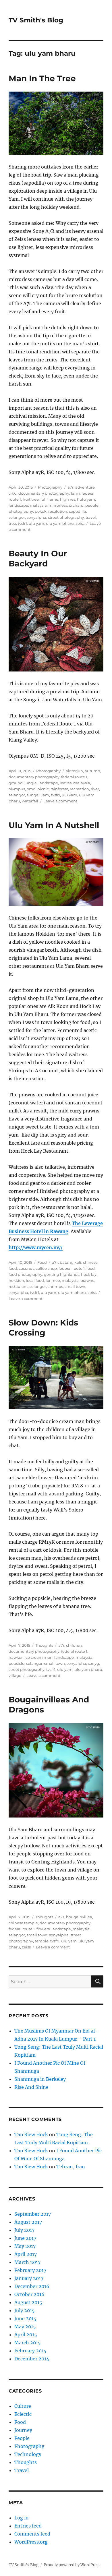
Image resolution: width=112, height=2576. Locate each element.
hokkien (16, 1280)
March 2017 (27, 2262)
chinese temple (23, 1923)
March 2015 (28, 2343)
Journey (23, 2430)
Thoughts (44, 1645)
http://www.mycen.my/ (36, 1247)
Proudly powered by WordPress (72, 2565)
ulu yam (36, 523)
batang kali (71, 1262)
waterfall (30, 801)
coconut (26, 1268)
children (74, 1645)
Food (42, 1262)
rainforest (59, 789)
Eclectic (23, 2414)
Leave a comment (60, 801)
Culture (23, 2406)
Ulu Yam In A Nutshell (54, 825)
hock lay (89, 1274)
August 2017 (28, 2222)
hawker (16, 1657)
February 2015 (30, 2351)
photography (21, 511)
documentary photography (44, 493)
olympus (17, 789)
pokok (41, 511)
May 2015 (25, 2327)
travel (91, 517)
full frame (49, 499)
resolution (58, 511)
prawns (87, 1280)
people (92, 505)
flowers (43, 1929)
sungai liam (38, 795)
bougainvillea (79, 1917)
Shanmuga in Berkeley (40, 2079)
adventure (85, 487)
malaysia (38, 505)
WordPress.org (31, 2542)
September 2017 (33, 2214)
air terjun (74, 771)
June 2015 (25, 2318)
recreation (79, 789)
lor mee (53, 1280)
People (22, 2438)
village (15, 1675)
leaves (66, 783)
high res (68, 499)
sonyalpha (36, 517)
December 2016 (32, 2286)
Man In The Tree (42, 78)
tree (12, 523)
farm (75, 493)
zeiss (80, 523)
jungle (31, 783)
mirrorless (58, 505)
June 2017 (25, 2238)
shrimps (55, 1286)
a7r (71, 487)
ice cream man (38, 1657)
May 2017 (25, 2246)
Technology (28, 2454)
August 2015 (28, 2302)
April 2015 (26, 2335)
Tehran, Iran (71, 2167)
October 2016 (29, 2294)
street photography (66, 517)
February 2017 (30, 2270)
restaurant (18, 1286)
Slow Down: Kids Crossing (43, 1328)
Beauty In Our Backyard (38, 559)
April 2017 (26, 2254)
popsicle (17, 1663)
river (95, 789)
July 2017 (24, 2230)
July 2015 (25, 2310)
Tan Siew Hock (31, 2134)
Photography (50, 487)
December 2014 (32, 2359)
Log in (22, 2518)
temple (42, 1941)
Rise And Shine (31, 2087)
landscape (18, 505)
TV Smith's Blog (36, 20)
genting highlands (62, 1274)
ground (16, 783)
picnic (43, 789)
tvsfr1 (22, 523)
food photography (25, 1274)
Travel (22, 2470)
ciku (13, 493)
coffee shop (46, 1268)
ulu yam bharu (60, 523)
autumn (92, 771)
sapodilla (78, 511)
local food (35, 1280)
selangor (17, 517)
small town (75, 1286)
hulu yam (86, 499)
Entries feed (28, 2526)
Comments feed (32, 2534)
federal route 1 (74, 777)
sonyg (93, 1663)
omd (31, 789)
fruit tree (31, 499)
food (91, 1268)
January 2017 (29, 2278)
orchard (76, 505)
